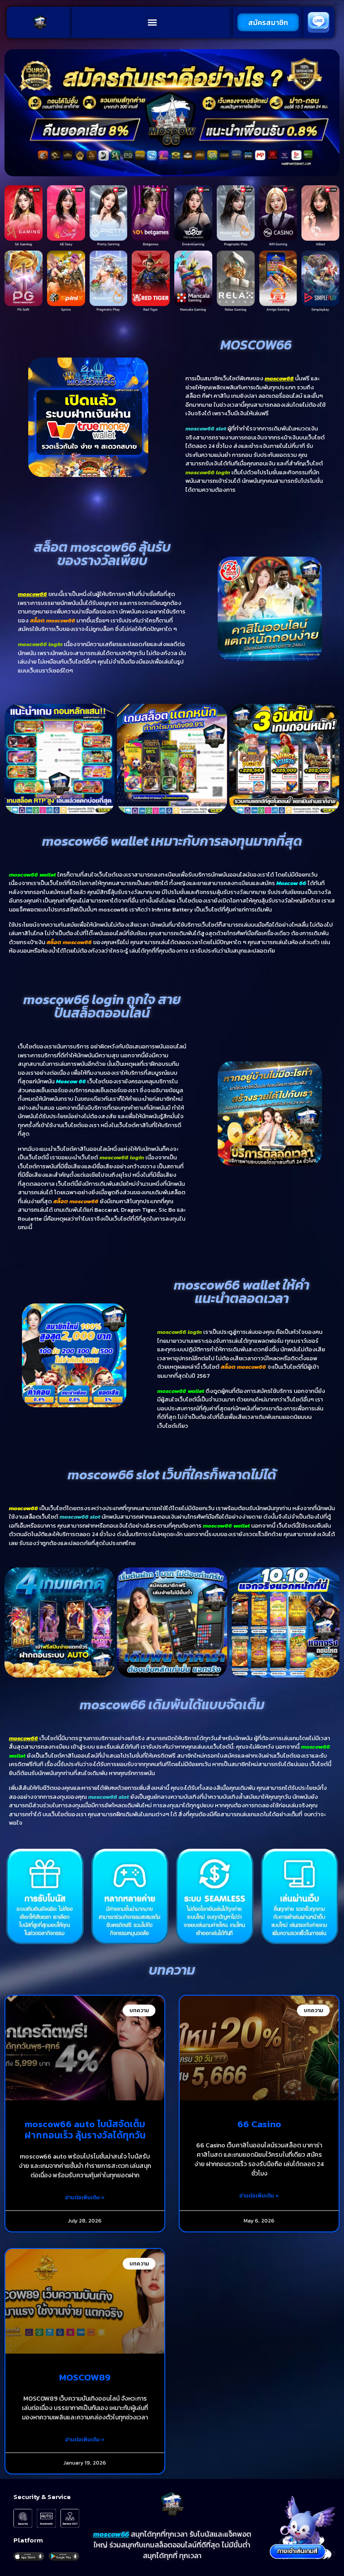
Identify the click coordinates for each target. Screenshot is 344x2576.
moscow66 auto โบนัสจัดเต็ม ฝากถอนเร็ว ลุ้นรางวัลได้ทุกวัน (85, 2129)
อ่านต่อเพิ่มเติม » (85, 2197)
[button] (153, 23)
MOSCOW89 (85, 2377)
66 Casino (259, 2124)
